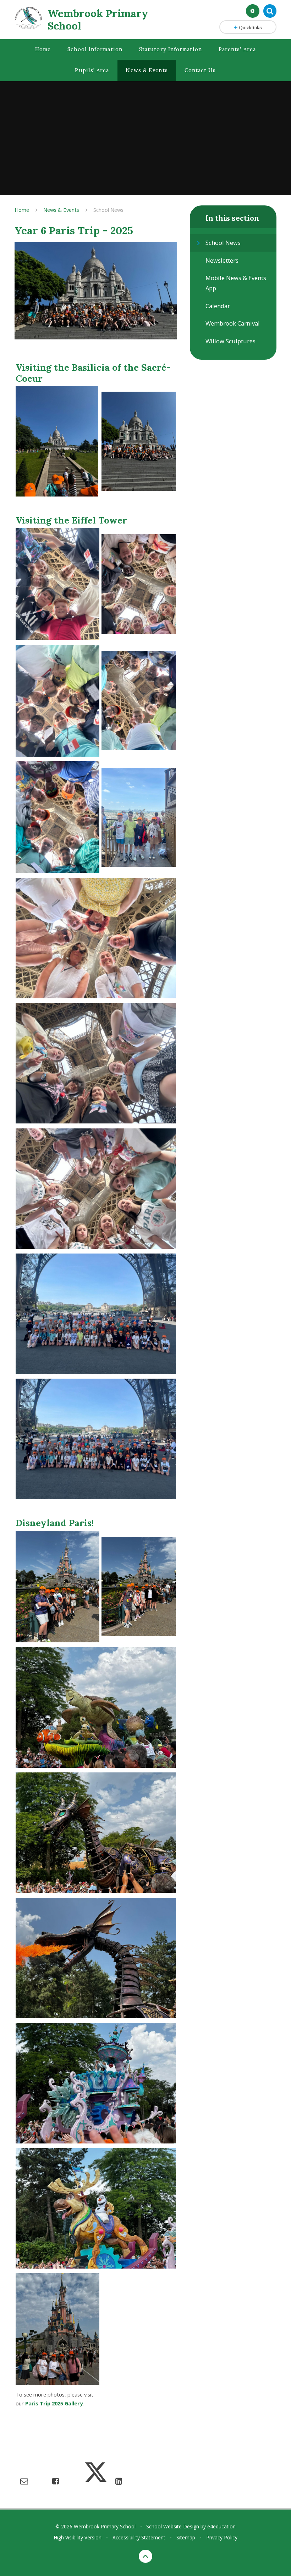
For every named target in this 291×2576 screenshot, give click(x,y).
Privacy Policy (222, 2537)
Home (22, 210)
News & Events (61, 210)
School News (108, 210)
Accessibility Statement (139, 2537)
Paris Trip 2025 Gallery (54, 2403)
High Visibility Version (78, 2537)
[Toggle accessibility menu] (253, 11)
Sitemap (186, 2537)
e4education (221, 2526)
